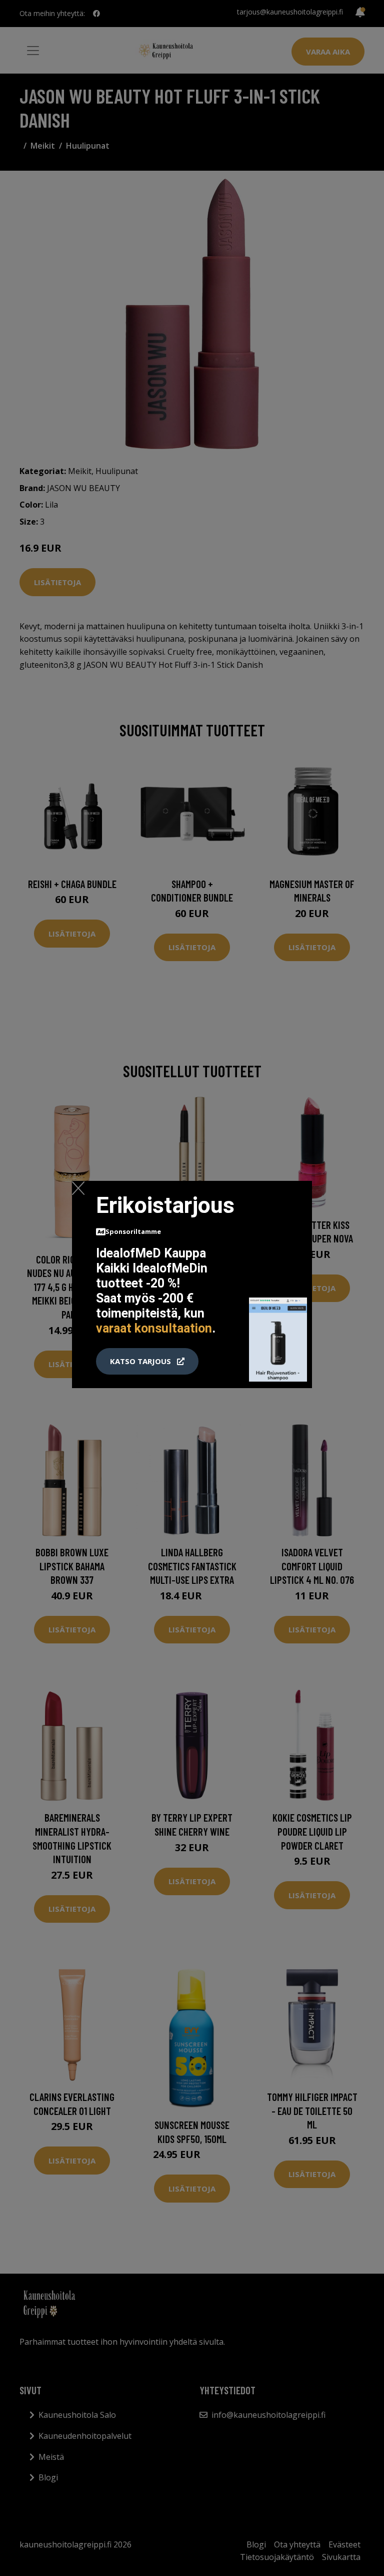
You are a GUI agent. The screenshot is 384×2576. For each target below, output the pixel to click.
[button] (147, 1362)
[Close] (78, 1188)
